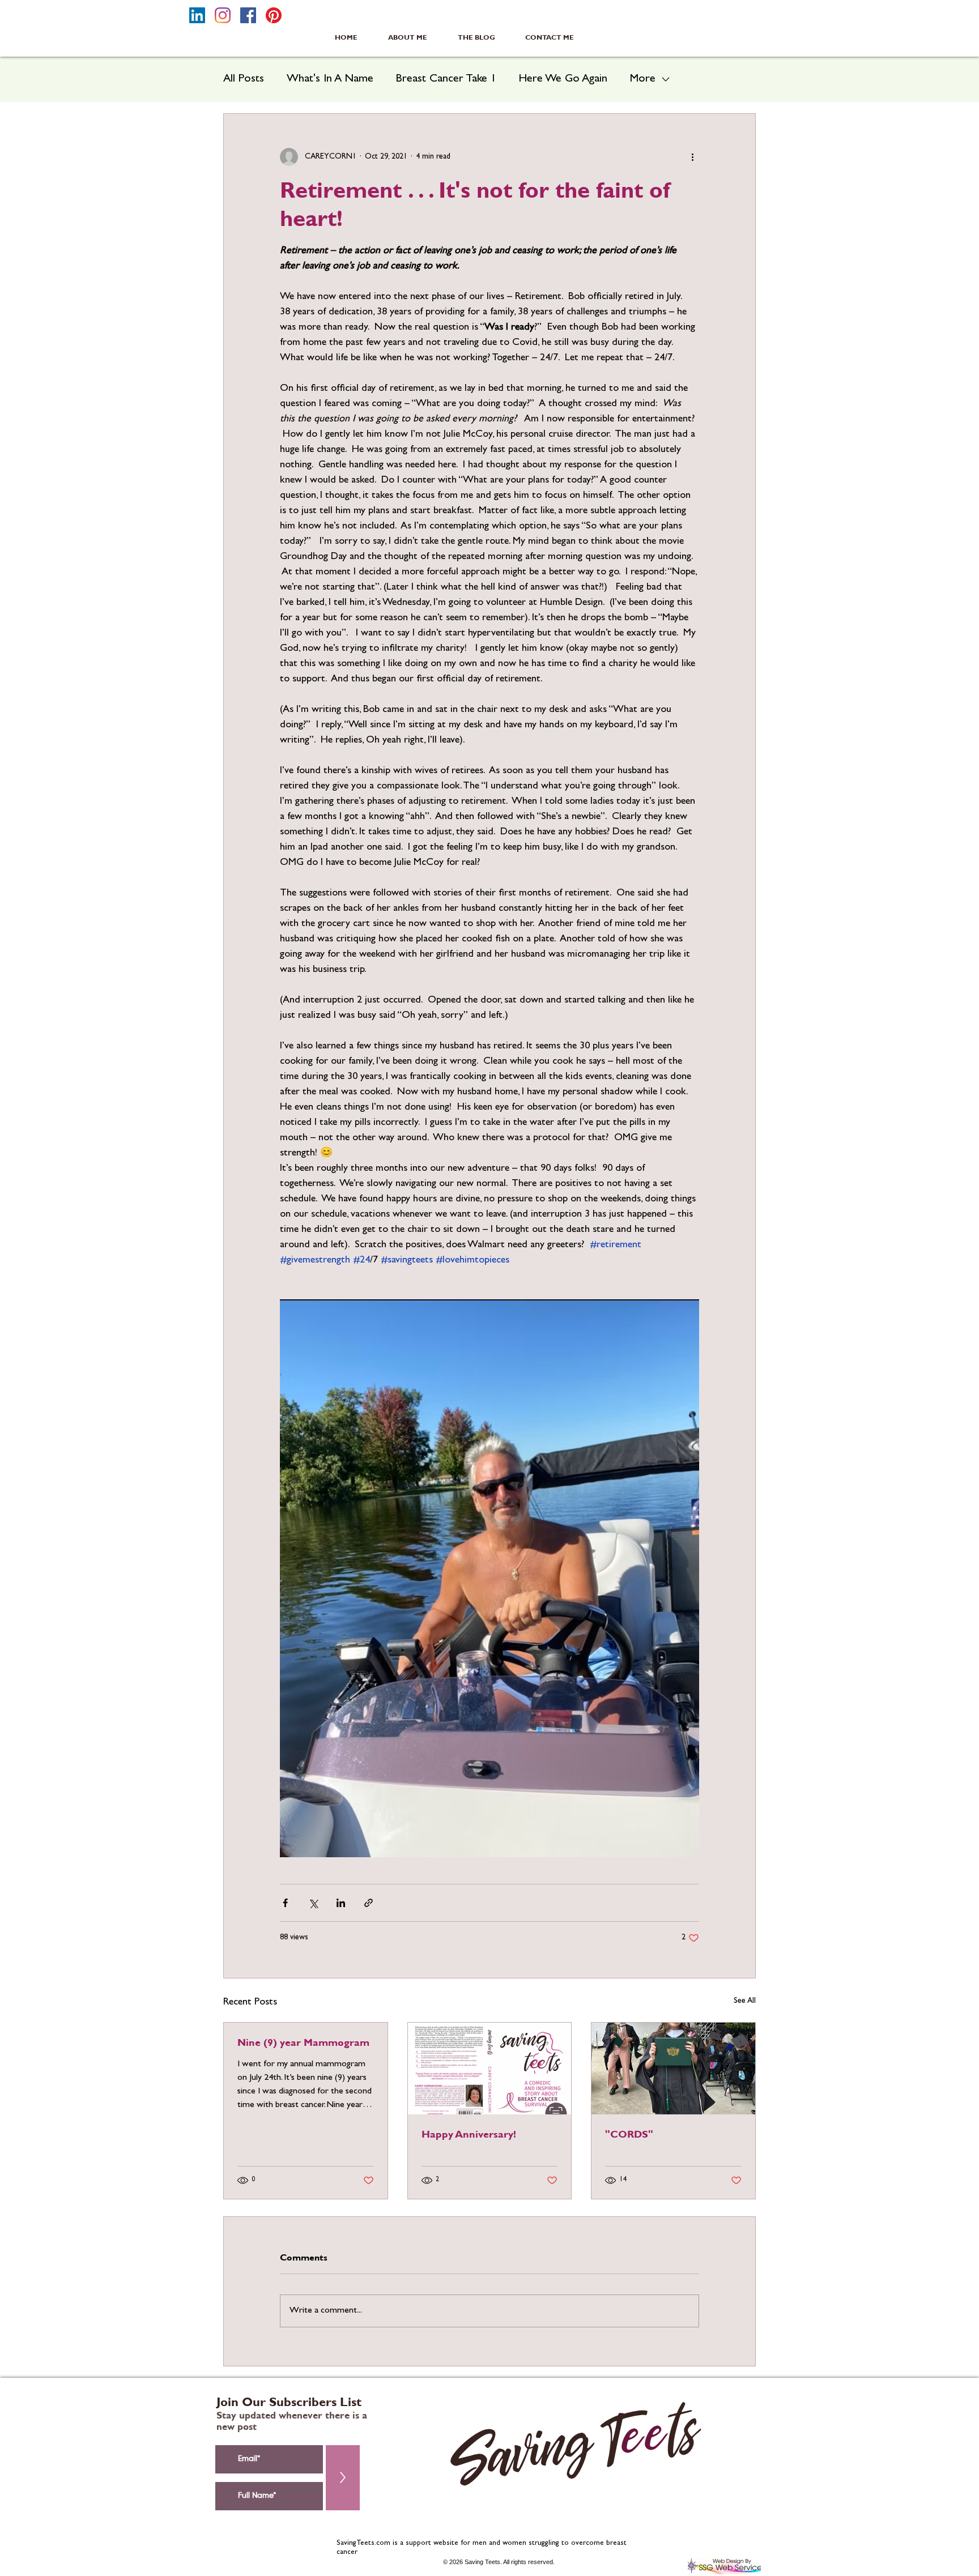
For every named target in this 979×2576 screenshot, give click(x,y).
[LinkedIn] (197, 15)
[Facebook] (248, 15)
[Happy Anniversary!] (490, 2069)
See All (745, 2001)
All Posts (244, 79)
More (643, 79)
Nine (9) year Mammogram (303, 2042)
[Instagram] (223, 15)
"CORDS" (629, 2134)
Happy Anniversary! (469, 2134)
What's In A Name (330, 79)
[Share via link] (369, 1903)
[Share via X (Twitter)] (313, 1903)
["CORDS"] (673, 2069)
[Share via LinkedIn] (341, 1903)
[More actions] (692, 157)
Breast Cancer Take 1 (446, 79)
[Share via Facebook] (285, 1903)
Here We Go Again (563, 79)
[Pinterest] (274, 15)
